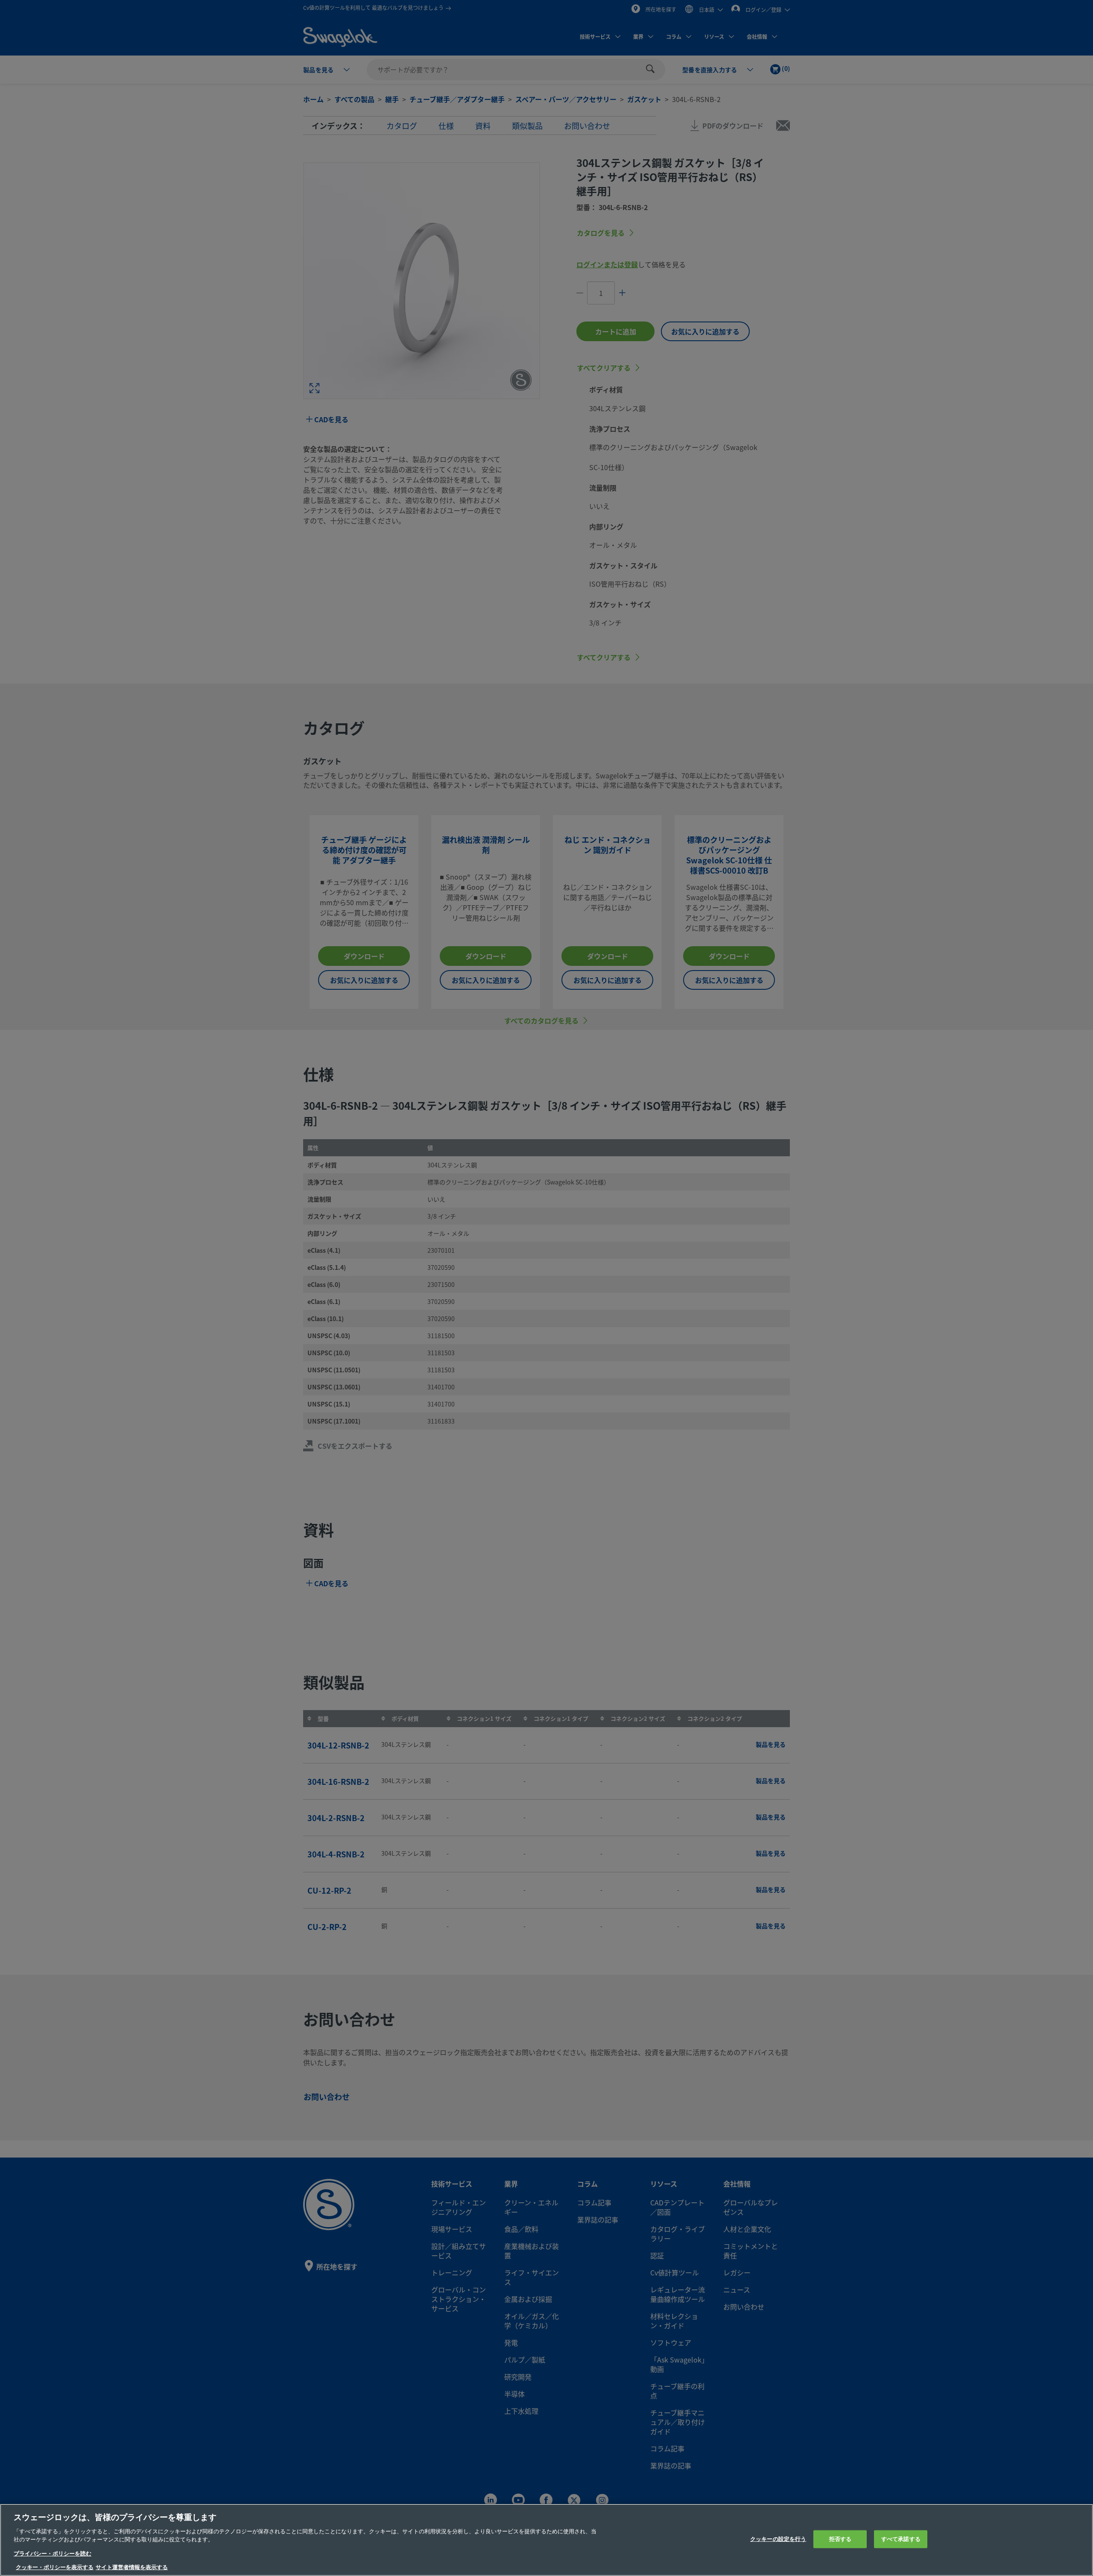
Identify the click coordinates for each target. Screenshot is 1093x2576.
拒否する (840, 2539)
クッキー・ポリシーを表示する (55, 2567)
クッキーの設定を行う (778, 2539)
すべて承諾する (901, 2539)
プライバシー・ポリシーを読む (53, 2554)
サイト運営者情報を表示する (132, 2567)
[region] (546, 2540)
